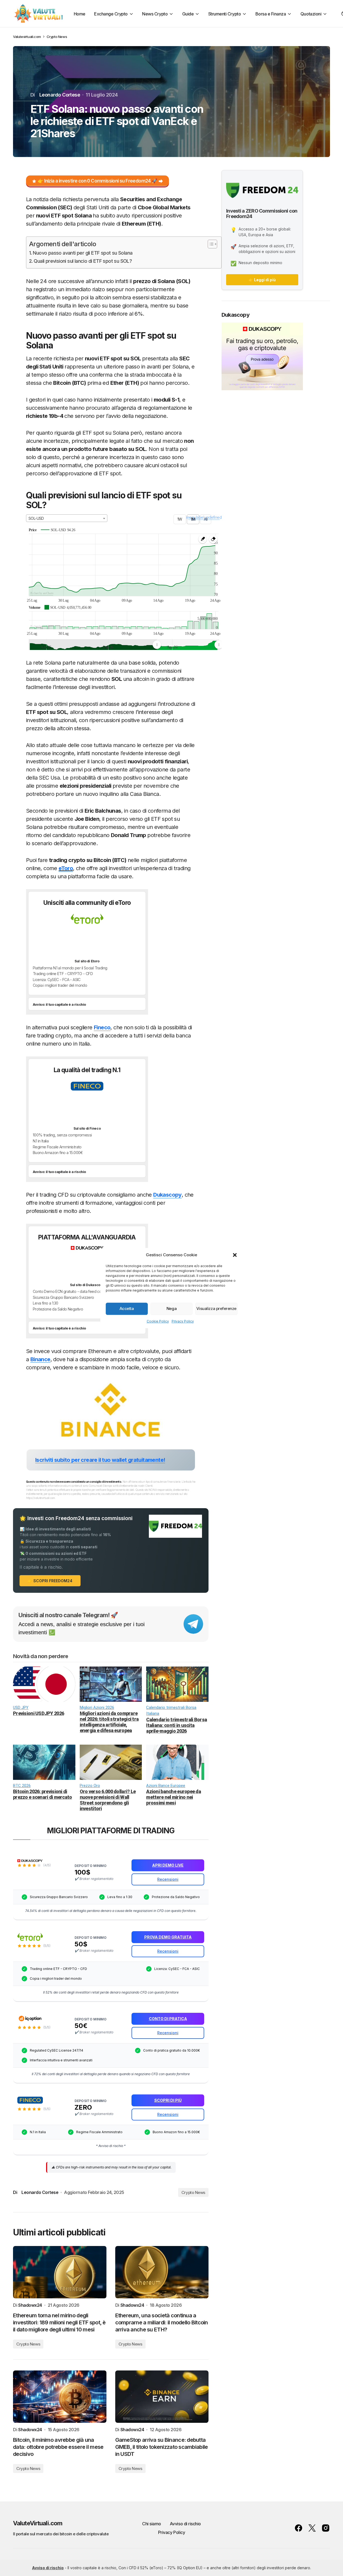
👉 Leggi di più (262, 280)
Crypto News (57, 37)
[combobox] (67, 518)
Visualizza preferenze (216, 1308)
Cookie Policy (158, 1321)
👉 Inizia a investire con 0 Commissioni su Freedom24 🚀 (97, 181)
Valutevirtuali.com (27, 37)
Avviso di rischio (185, 2524)
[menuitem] (188, 645)
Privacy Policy (183, 1321)
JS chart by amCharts (42, 593)
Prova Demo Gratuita (64, 939)
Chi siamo (152, 2524)
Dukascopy (167, 1195)
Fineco (102, 1027)
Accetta (127, 1308)
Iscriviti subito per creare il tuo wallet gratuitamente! (100, 1460)
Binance (40, 1359)
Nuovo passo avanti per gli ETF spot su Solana (83, 253)
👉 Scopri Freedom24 (50, 1581)
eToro (66, 868)
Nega (171, 1308)
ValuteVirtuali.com (38, 2523)
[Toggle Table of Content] (210, 244)
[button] (235, 1255)
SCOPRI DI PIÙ (55, 1106)
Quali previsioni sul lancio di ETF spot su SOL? (83, 261)
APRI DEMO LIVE (58, 1263)
